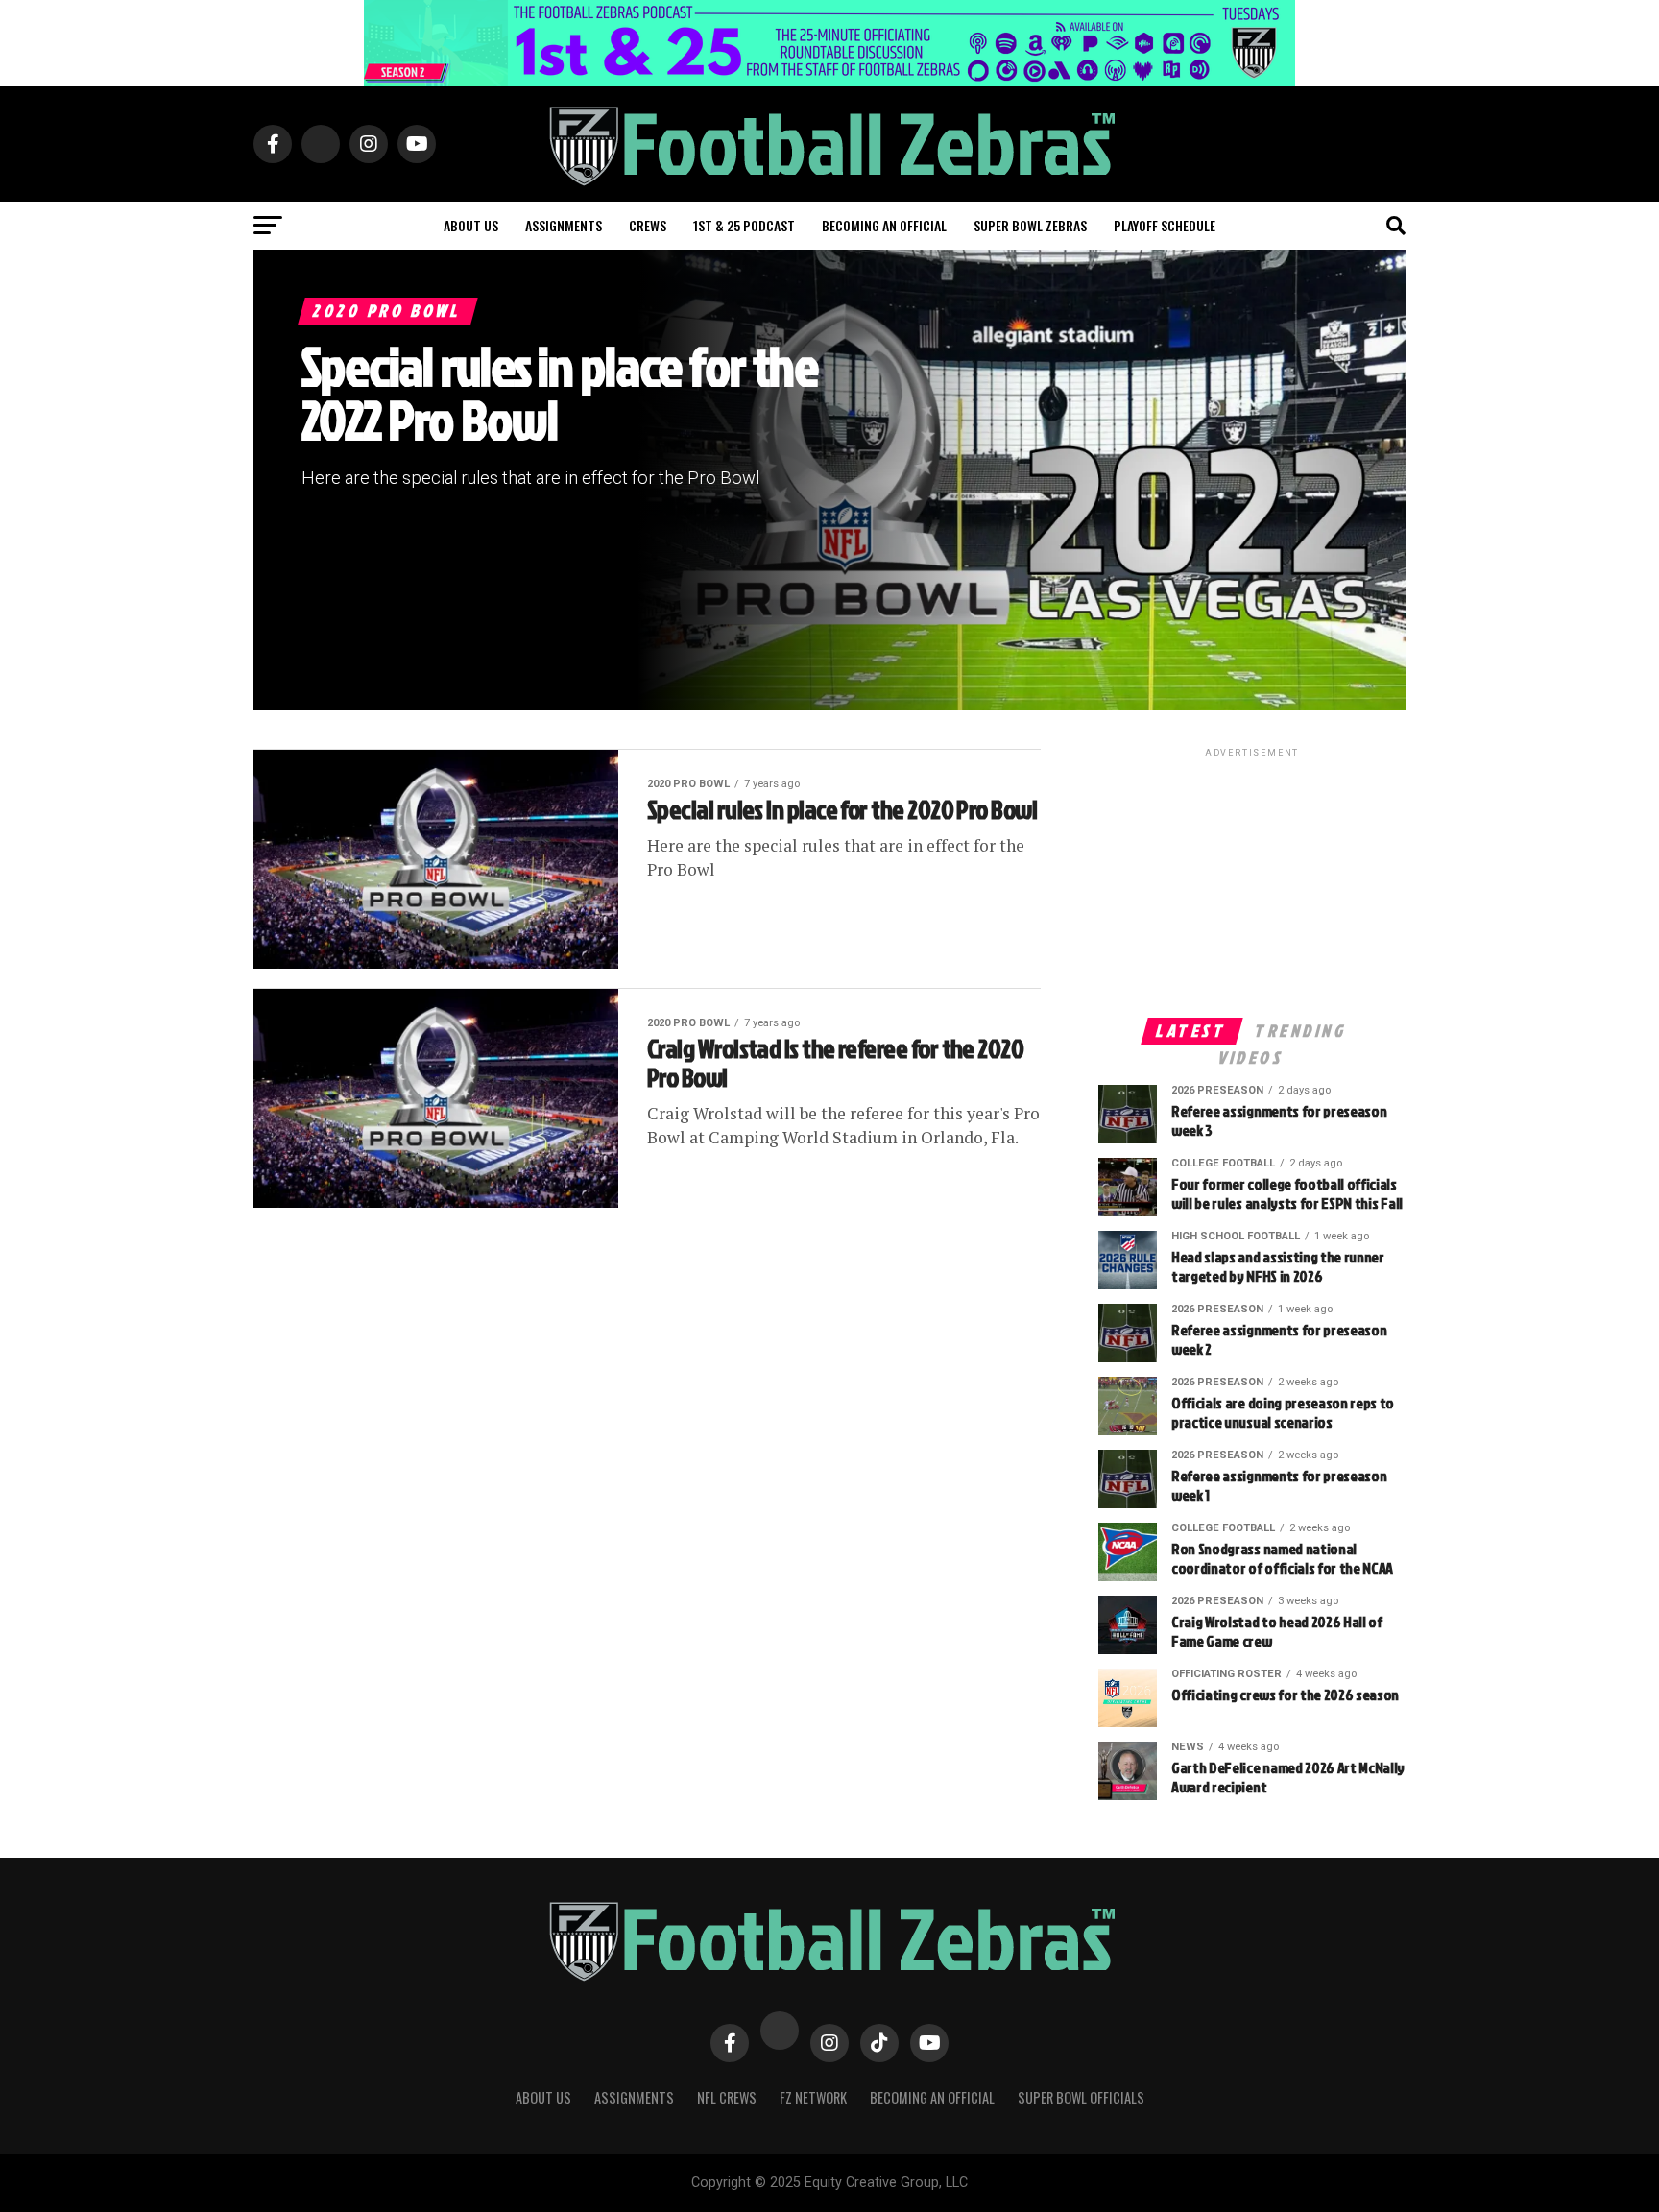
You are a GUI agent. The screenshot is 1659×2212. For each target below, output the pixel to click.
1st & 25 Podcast (744, 225)
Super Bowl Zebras (1030, 225)
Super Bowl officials (1081, 2097)
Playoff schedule (1165, 225)
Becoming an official (884, 225)
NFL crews (727, 2097)
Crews (648, 225)
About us (471, 225)
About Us (543, 2097)
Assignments (564, 225)
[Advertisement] (1252, 881)
